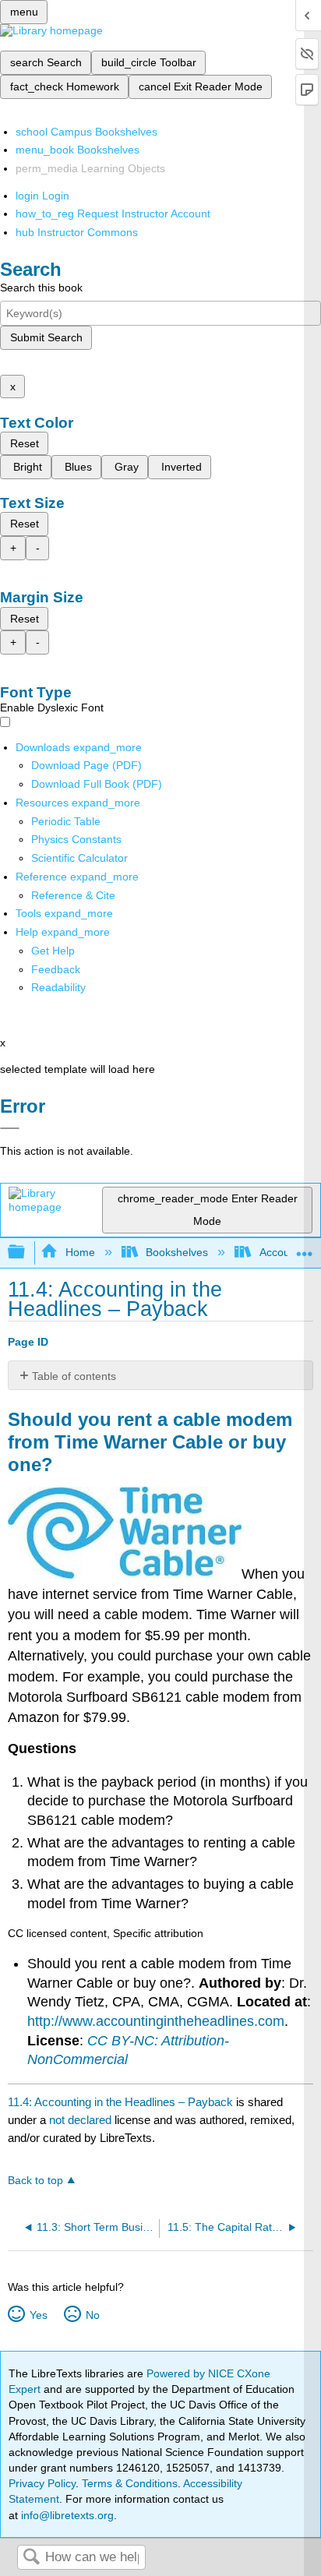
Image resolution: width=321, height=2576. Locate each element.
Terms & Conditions (130, 2483)
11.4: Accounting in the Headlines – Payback (120, 2102)
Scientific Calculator (79, 858)
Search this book (41, 288)
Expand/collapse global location (305, 1248)
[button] (56, 969)
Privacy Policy (42, 2483)
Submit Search (46, 337)
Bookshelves (177, 1252)
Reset (25, 443)
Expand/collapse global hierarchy (26, 1253)
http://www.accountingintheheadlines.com (156, 2021)
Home (80, 1252)
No (92, 2315)
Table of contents (74, 1376)
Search (31, 2558)
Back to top (35, 2181)
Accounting (286, 1252)
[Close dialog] (10, 1128)
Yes (38, 2315)
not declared (82, 2120)
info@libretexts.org (66, 2515)
